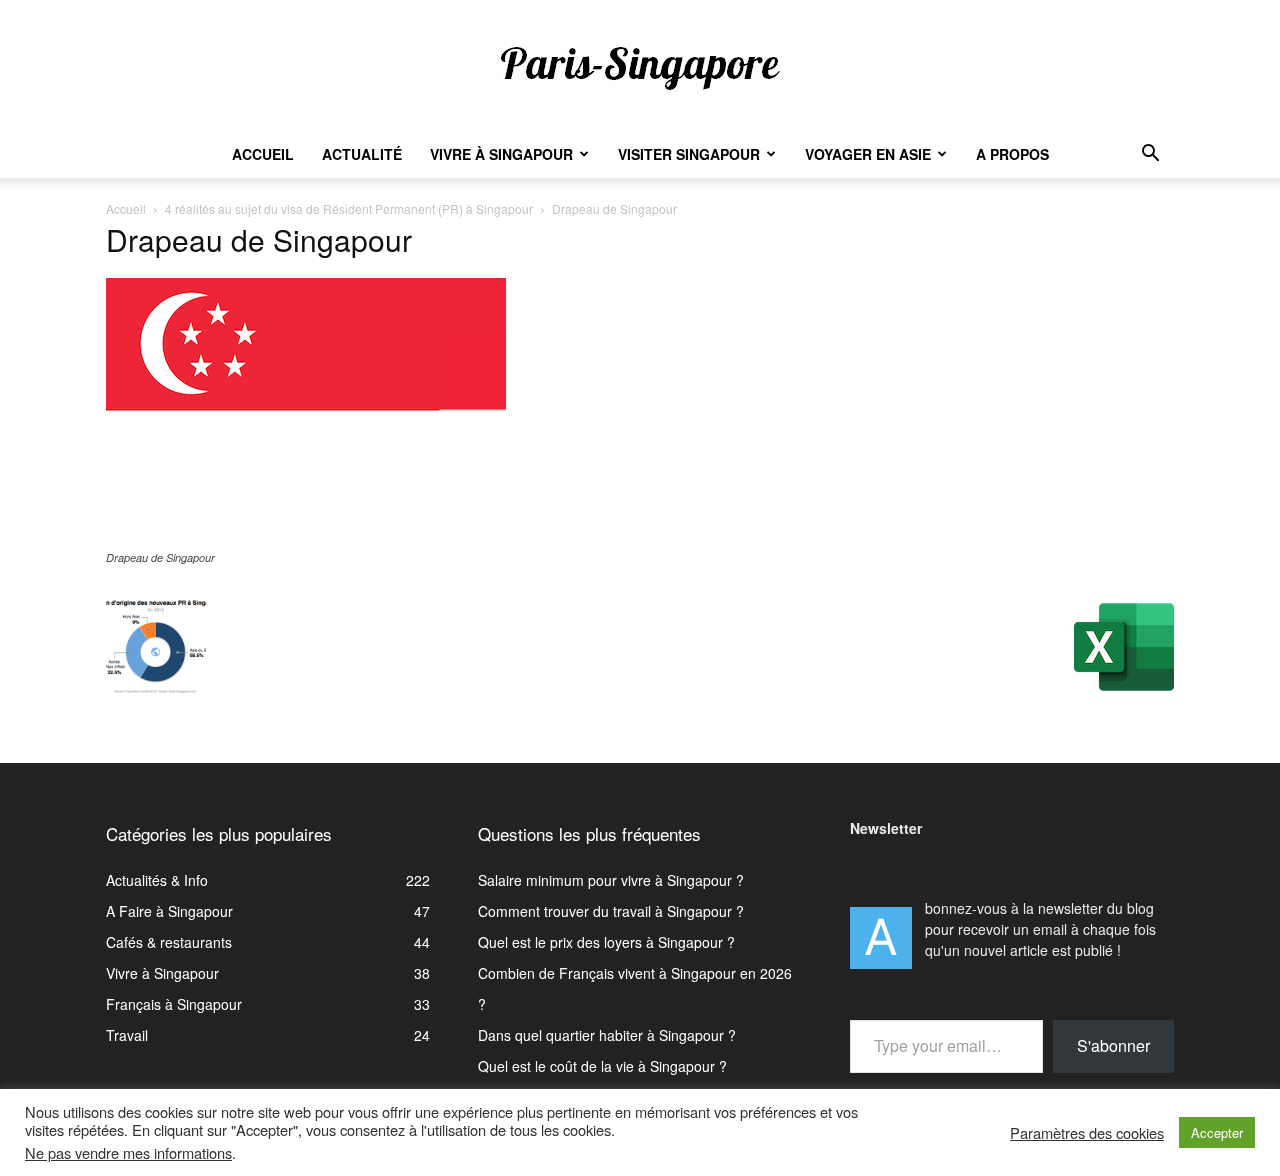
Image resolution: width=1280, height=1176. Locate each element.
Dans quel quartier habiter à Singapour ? (607, 1035)
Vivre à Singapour (501, 154)
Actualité (362, 154)
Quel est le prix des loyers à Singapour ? (606, 942)
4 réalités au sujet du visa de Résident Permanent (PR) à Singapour (349, 208)
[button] (1150, 155)
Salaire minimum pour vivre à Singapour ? (611, 880)
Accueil (263, 154)
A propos (1012, 154)
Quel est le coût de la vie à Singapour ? (602, 1066)
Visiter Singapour (689, 154)
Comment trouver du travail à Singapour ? (611, 911)
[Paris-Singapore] (640, 67)
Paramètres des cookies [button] (1087, 1133)
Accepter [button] (1217, 1132)
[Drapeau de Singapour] (306, 538)
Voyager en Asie (868, 154)
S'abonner (1113, 1045)
